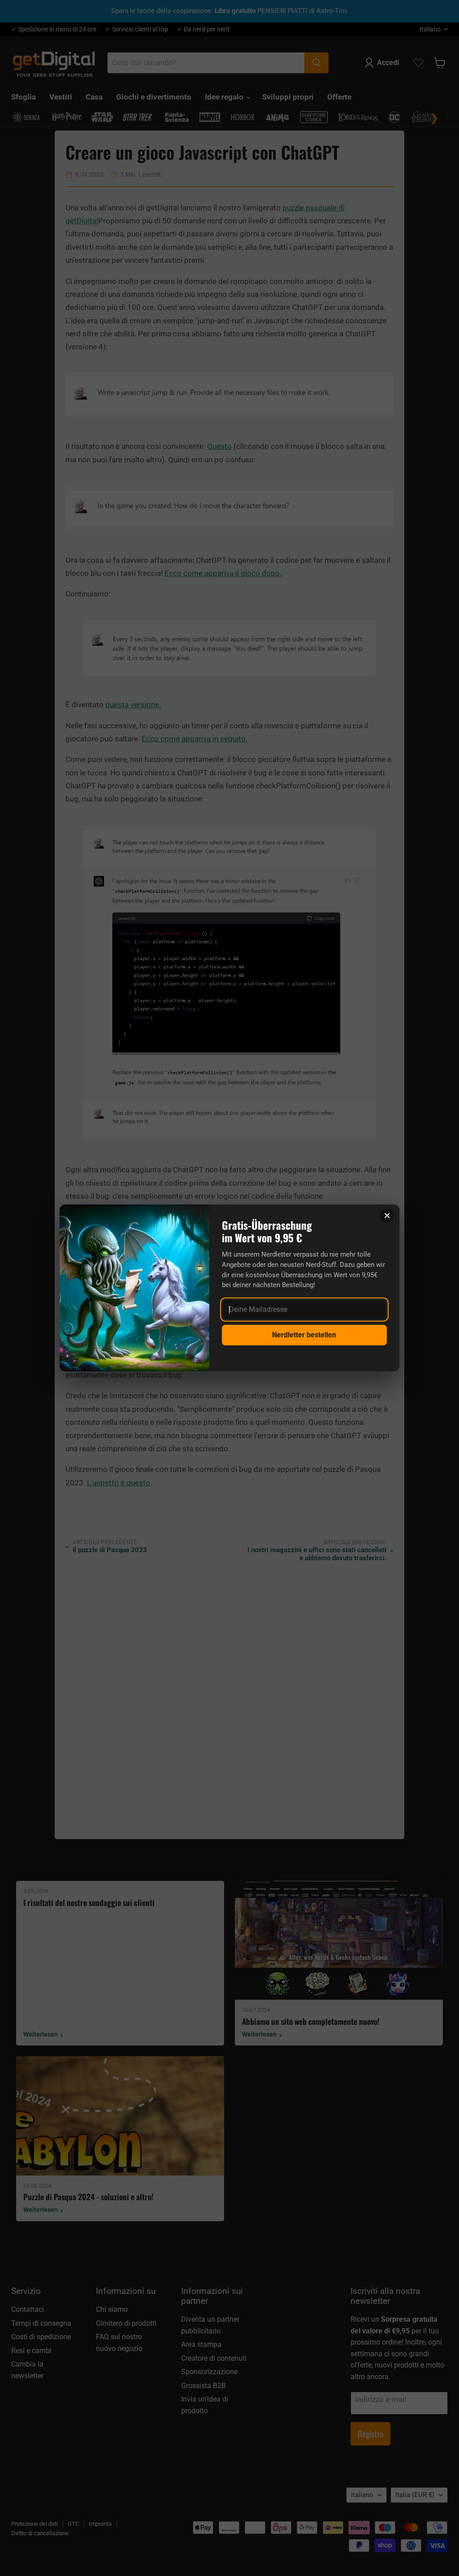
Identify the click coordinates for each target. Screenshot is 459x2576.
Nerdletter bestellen (304, 1335)
